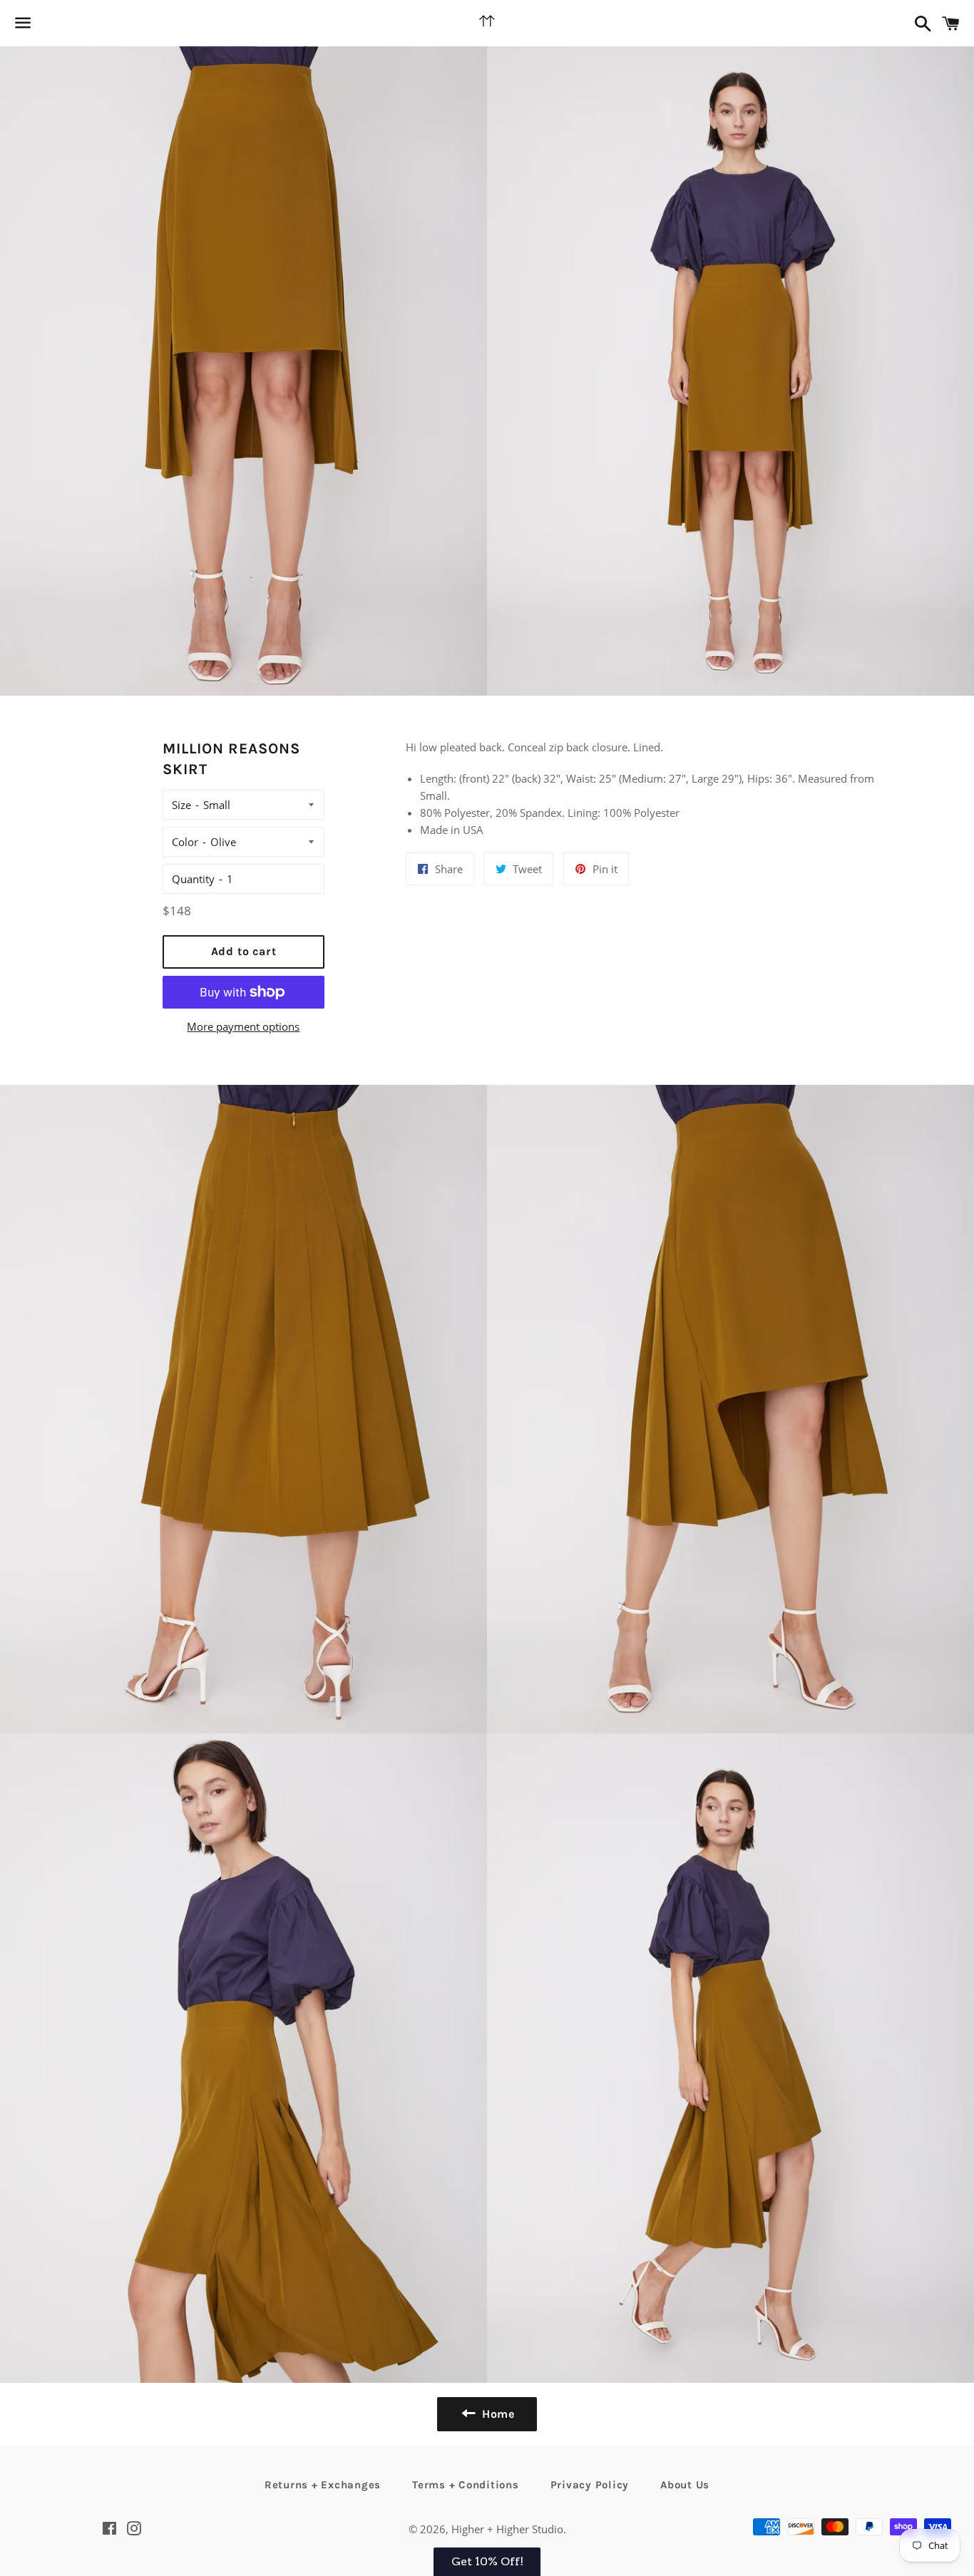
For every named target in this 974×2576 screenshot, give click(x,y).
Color (185, 842)
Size (181, 805)
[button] (487, 2562)
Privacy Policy (590, 2485)
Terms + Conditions (466, 2485)
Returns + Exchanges (323, 2485)
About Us (685, 2485)
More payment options (243, 1026)
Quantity (193, 879)
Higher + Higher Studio (507, 2529)
